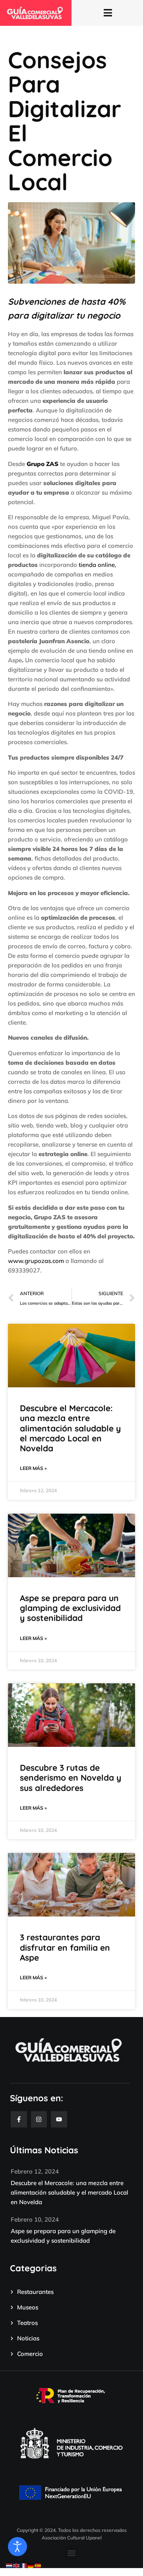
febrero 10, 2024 (35, 2219)
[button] (72, 2553)
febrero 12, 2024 (35, 2171)
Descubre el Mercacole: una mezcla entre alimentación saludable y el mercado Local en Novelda (70, 1428)
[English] (17, 2565)
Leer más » (33, 1468)
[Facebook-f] (19, 2119)
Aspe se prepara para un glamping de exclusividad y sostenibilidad (70, 1608)
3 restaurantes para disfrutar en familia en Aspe (65, 1947)
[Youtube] (59, 2119)
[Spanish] (38, 2565)
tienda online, (98, 565)
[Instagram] (39, 2119)
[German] (31, 2565)
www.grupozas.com (36, 1261)
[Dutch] (10, 2565)
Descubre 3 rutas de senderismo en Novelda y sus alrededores (71, 1777)
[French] (24, 2565)
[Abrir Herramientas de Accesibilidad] (17, 2547)
